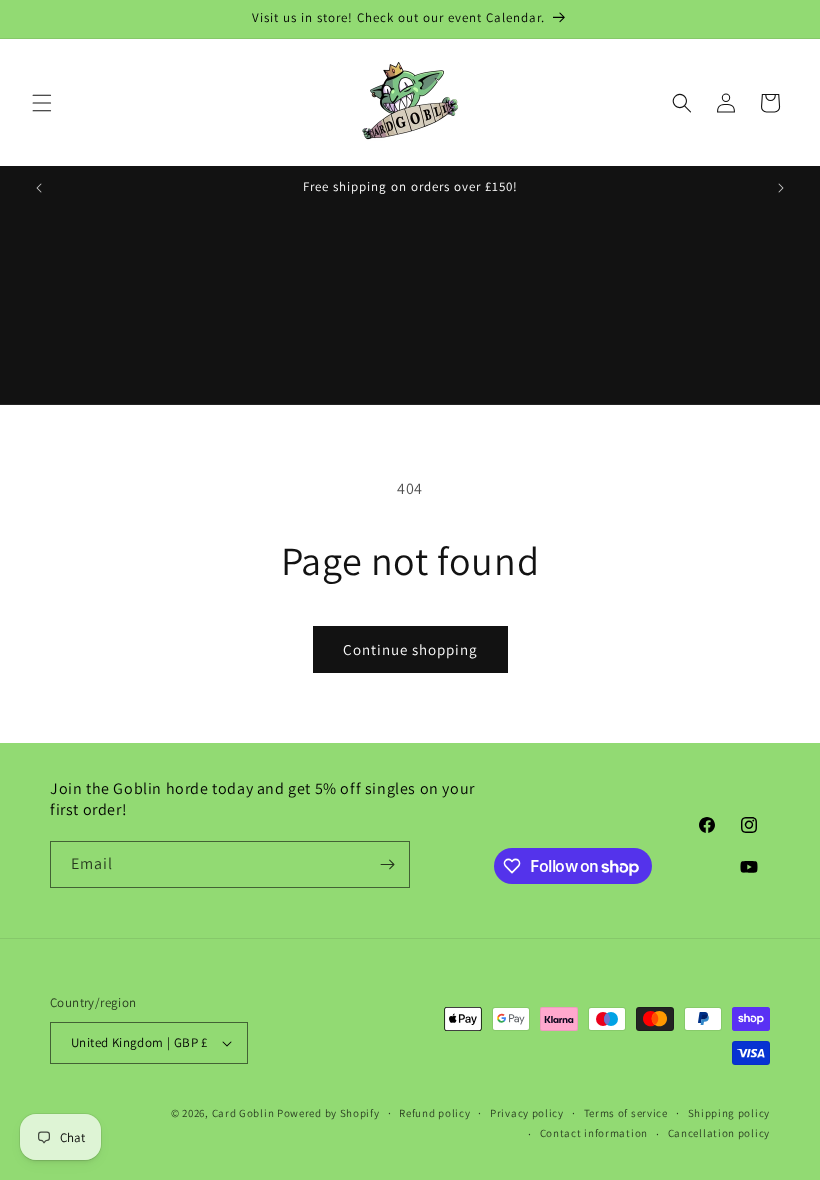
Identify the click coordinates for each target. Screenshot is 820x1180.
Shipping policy (729, 1113)
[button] (42, 103)
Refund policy (434, 1113)
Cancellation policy (719, 1133)
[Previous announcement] (39, 188)
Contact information (594, 1133)
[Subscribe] (387, 864)
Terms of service (626, 1113)
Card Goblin (243, 1113)
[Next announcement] (781, 188)
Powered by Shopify (328, 1113)
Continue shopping (410, 649)
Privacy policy (527, 1113)
